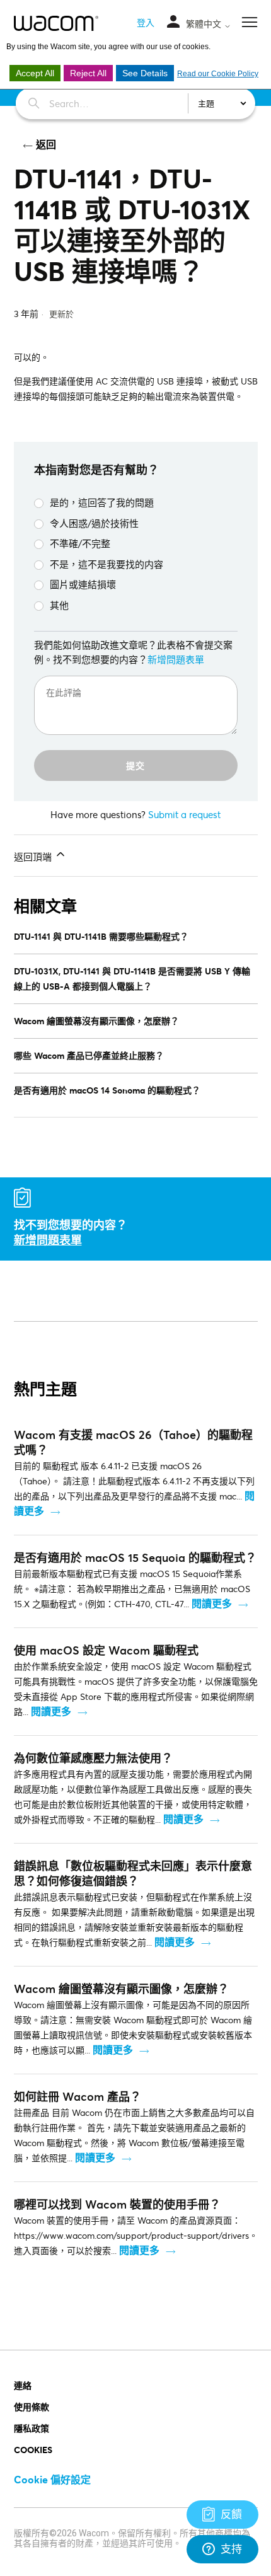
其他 (59, 605)
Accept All (35, 73)
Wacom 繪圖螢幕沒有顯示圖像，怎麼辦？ (96, 1021)
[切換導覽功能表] (173, 22)
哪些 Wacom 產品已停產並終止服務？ (89, 1055)
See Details (145, 73)
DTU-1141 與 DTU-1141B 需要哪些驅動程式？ (101, 936)
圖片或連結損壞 (83, 584)
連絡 (23, 2385)
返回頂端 (34, 857)
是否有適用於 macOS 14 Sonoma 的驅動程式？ (107, 1090)
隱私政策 (32, 2428)
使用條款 (32, 2407)
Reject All (88, 73)
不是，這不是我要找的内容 (107, 564)
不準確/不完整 (80, 543)
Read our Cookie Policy (218, 74)
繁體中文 (205, 24)
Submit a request (184, 814)
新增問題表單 (176, 659)
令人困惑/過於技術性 (94, 523)
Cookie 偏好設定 (52, 2479)
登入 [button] (146, 22)
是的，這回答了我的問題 (102, 502)
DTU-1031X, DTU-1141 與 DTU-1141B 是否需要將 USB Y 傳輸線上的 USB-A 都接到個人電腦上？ (132, 979)
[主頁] (56, 23)
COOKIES (33, 2450)
